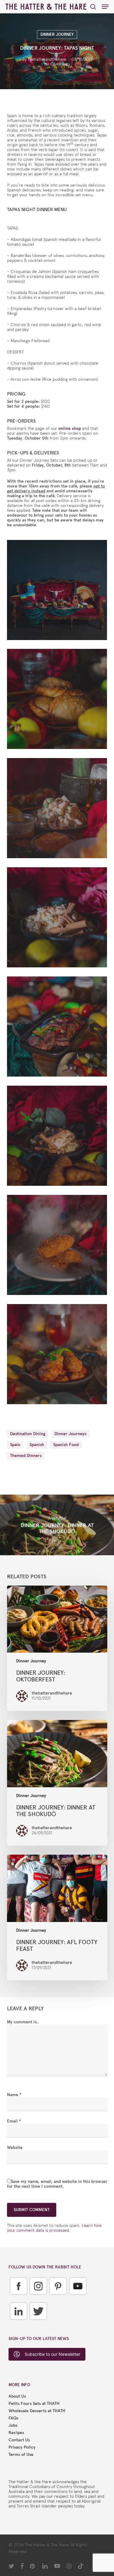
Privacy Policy (22, 2447)
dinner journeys (70, 1434)
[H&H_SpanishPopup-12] (59, 919)
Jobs (13, 2426)
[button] (105, 7)
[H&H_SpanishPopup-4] (59, 1246)
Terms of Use (21, 2455)
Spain (15, 1445)
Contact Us (19, 2440)
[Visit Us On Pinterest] (58, 2299)
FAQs (13, 2418)
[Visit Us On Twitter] (38, 2324)
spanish (37, 1445)
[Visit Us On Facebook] (18, 2299)
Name (14, 2095)
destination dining (28, 1434)
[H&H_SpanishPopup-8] (59, 1028)
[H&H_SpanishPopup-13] (59, 700)
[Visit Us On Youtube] (78, 2299)
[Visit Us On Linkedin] (18, 2324)
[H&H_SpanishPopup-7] (59, 1137)
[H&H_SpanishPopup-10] (59, 810)
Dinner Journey (57, 34)
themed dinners (26, 1456)
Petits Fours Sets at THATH (34, 2404)
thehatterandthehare (47, 59)
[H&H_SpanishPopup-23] (59, 592)
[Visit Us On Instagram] (38, 2299)
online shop (70, 428)
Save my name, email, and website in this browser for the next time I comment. (57, 2184)
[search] (93, 7)
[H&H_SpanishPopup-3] (59, 1356)
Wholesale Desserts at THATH (37, 2411)
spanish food (66, 1445)
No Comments (57, 64)
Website (15, 2148)
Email (14, 2121)
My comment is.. (23, 2022)
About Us (17, 2396)
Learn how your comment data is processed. (54, 2228)
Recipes (16, 2433)
